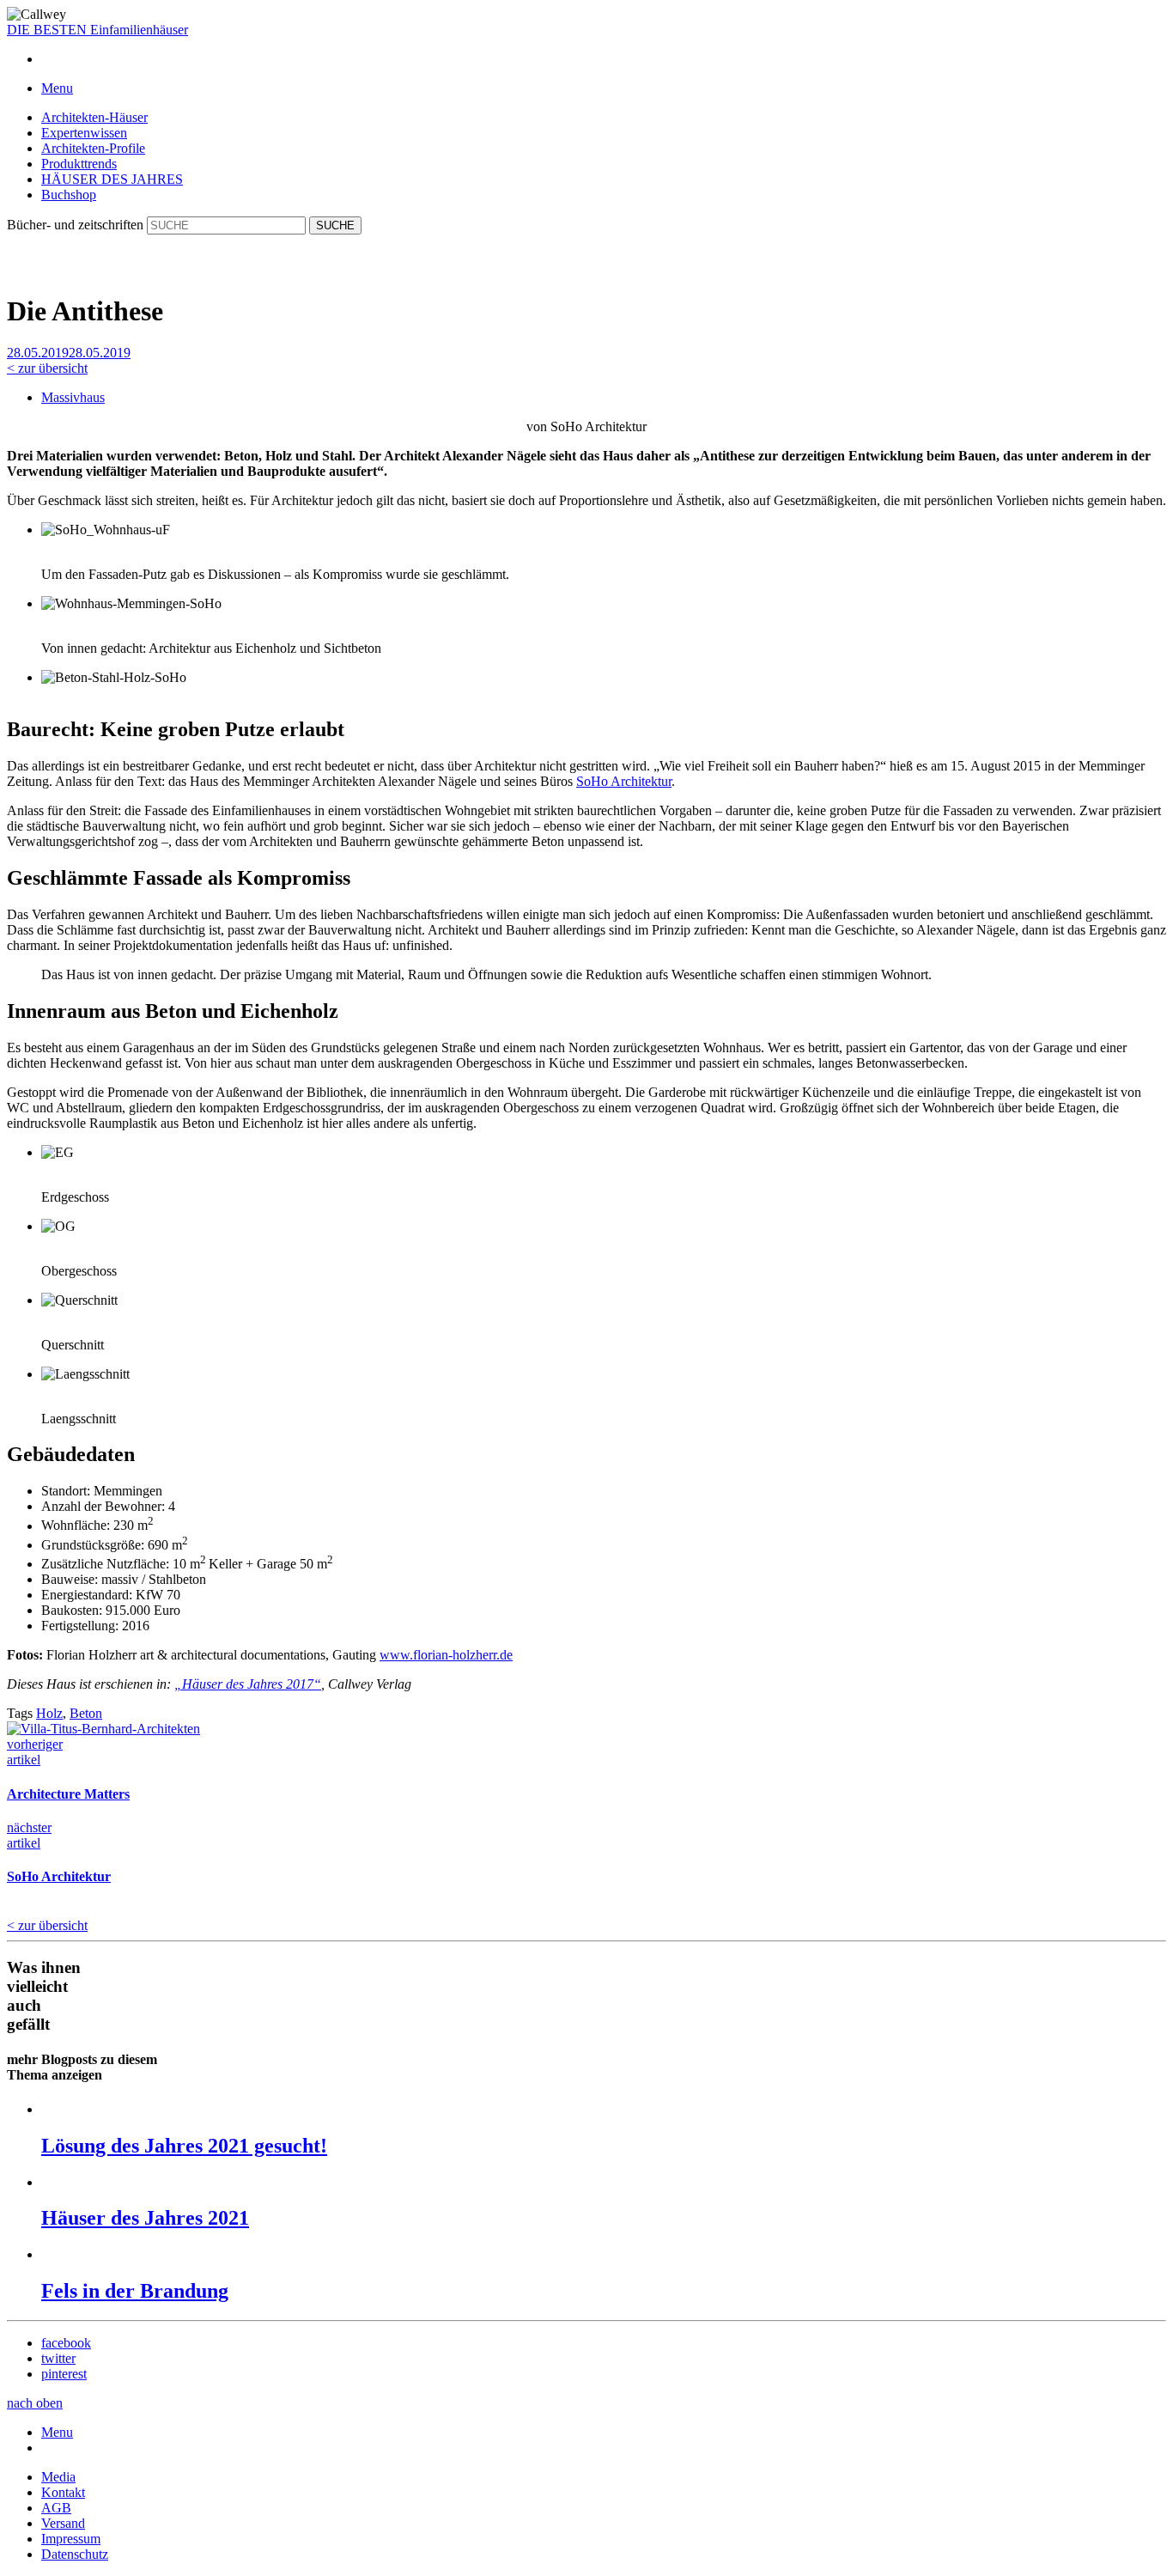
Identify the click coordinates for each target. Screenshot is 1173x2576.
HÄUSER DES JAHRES (112, 179)
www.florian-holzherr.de (446, 1655)
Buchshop (69, 195)
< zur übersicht (47, 368)
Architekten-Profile (93, 148)
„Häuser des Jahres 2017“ (248, 1684)
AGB (56, 2508)
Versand (63, 2523)
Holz (49, 1713)
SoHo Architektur (624, 781)
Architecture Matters (68, 1794)
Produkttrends (79, 164)
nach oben (35, 2403)
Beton (86, 1713)
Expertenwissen (84, 133)
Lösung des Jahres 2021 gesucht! (184, 2146)
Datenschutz (75, 2554)
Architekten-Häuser (94, 117)
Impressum (71, 2539)
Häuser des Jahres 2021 (145, 2218)
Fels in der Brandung (135, 2291)
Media (58, 2477)
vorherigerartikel (35, 1752)
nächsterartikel (29, 1835)
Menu (57, 2432)
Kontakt (63, 2492)
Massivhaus (73, 397)
